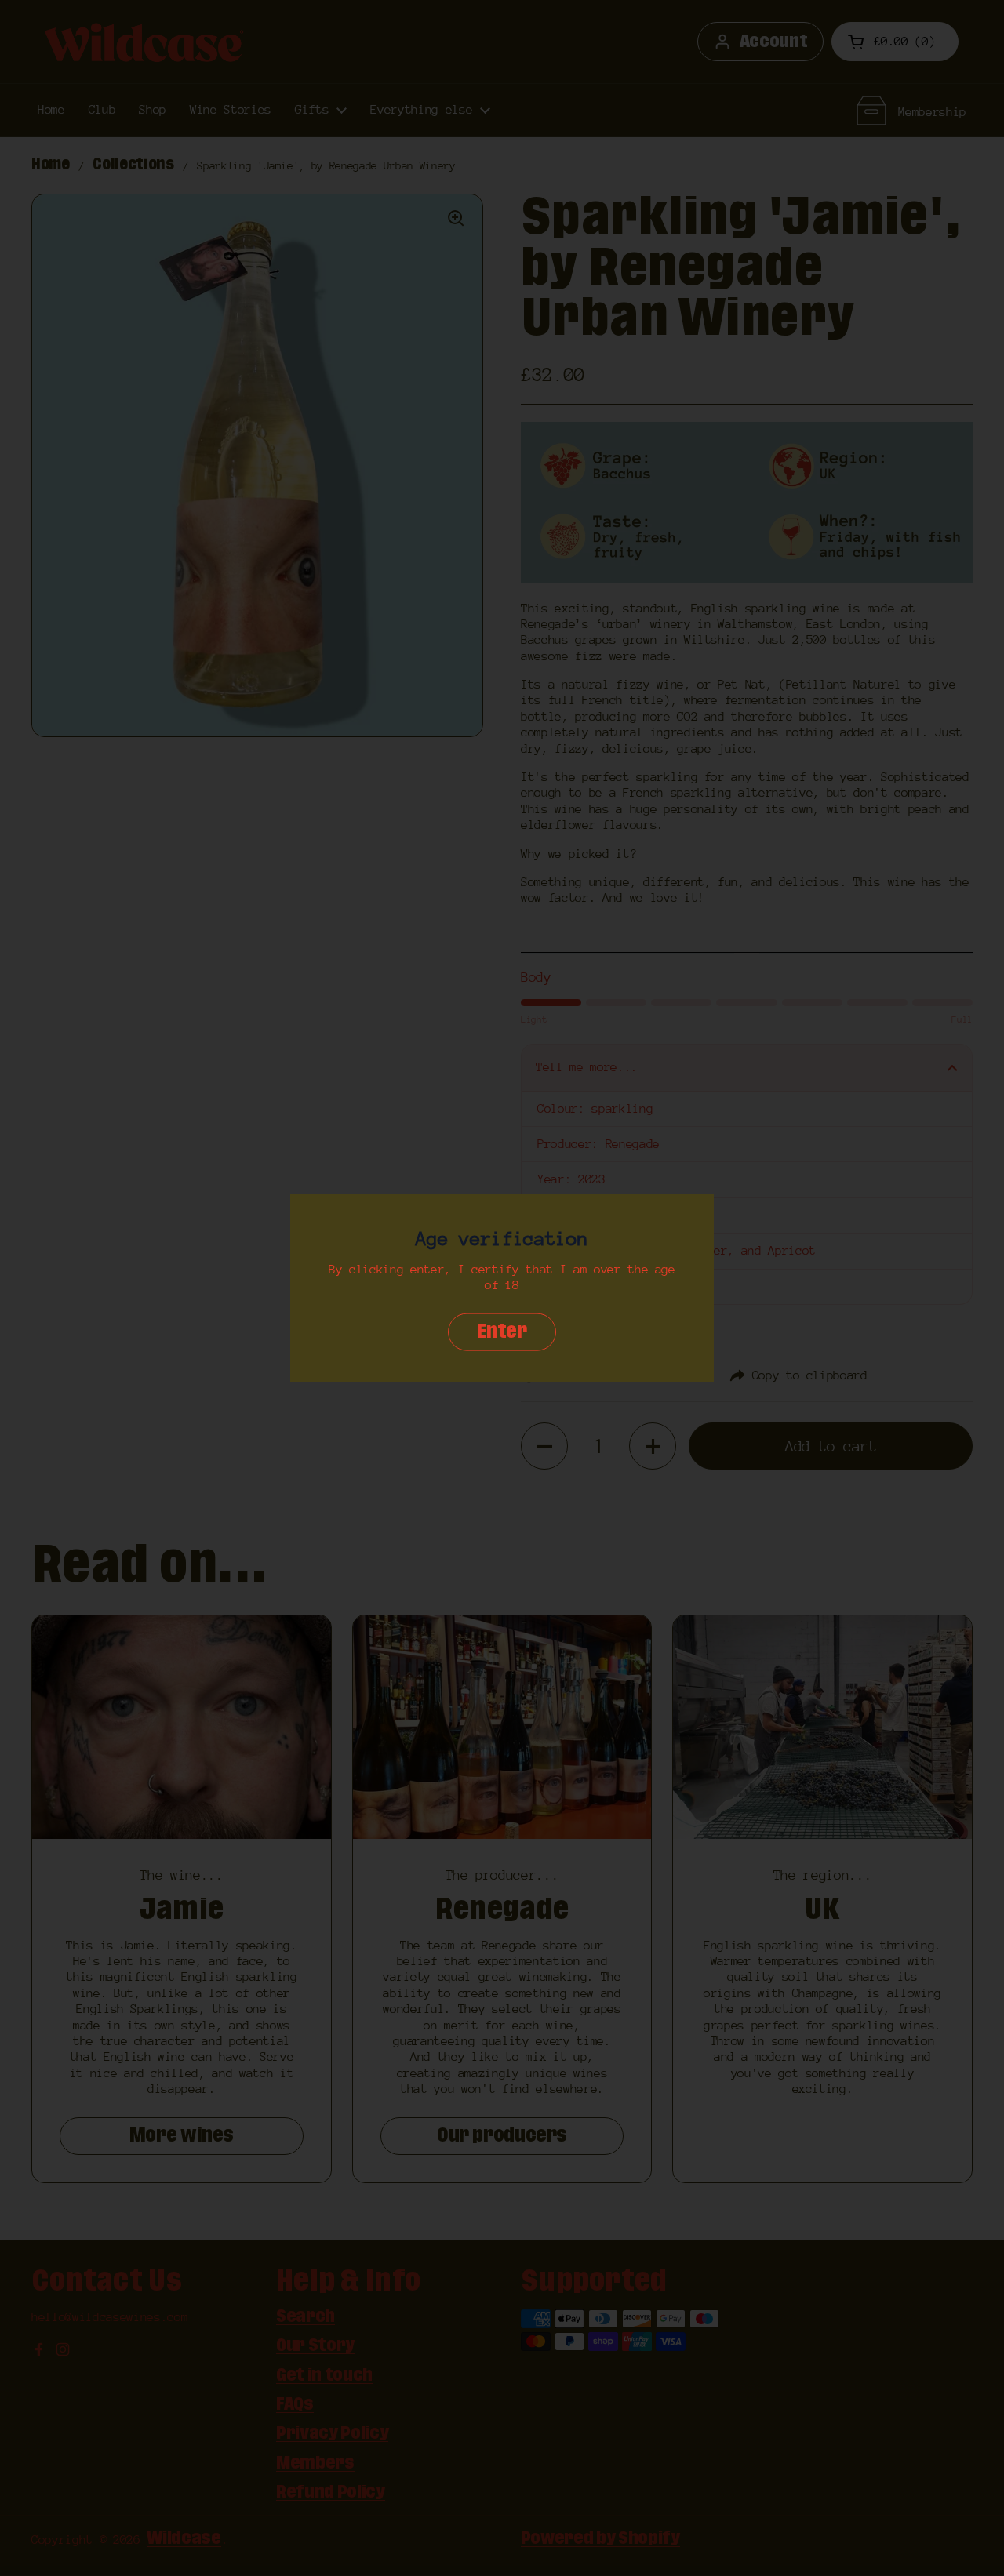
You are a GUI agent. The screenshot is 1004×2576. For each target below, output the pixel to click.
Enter (502, 1332)
